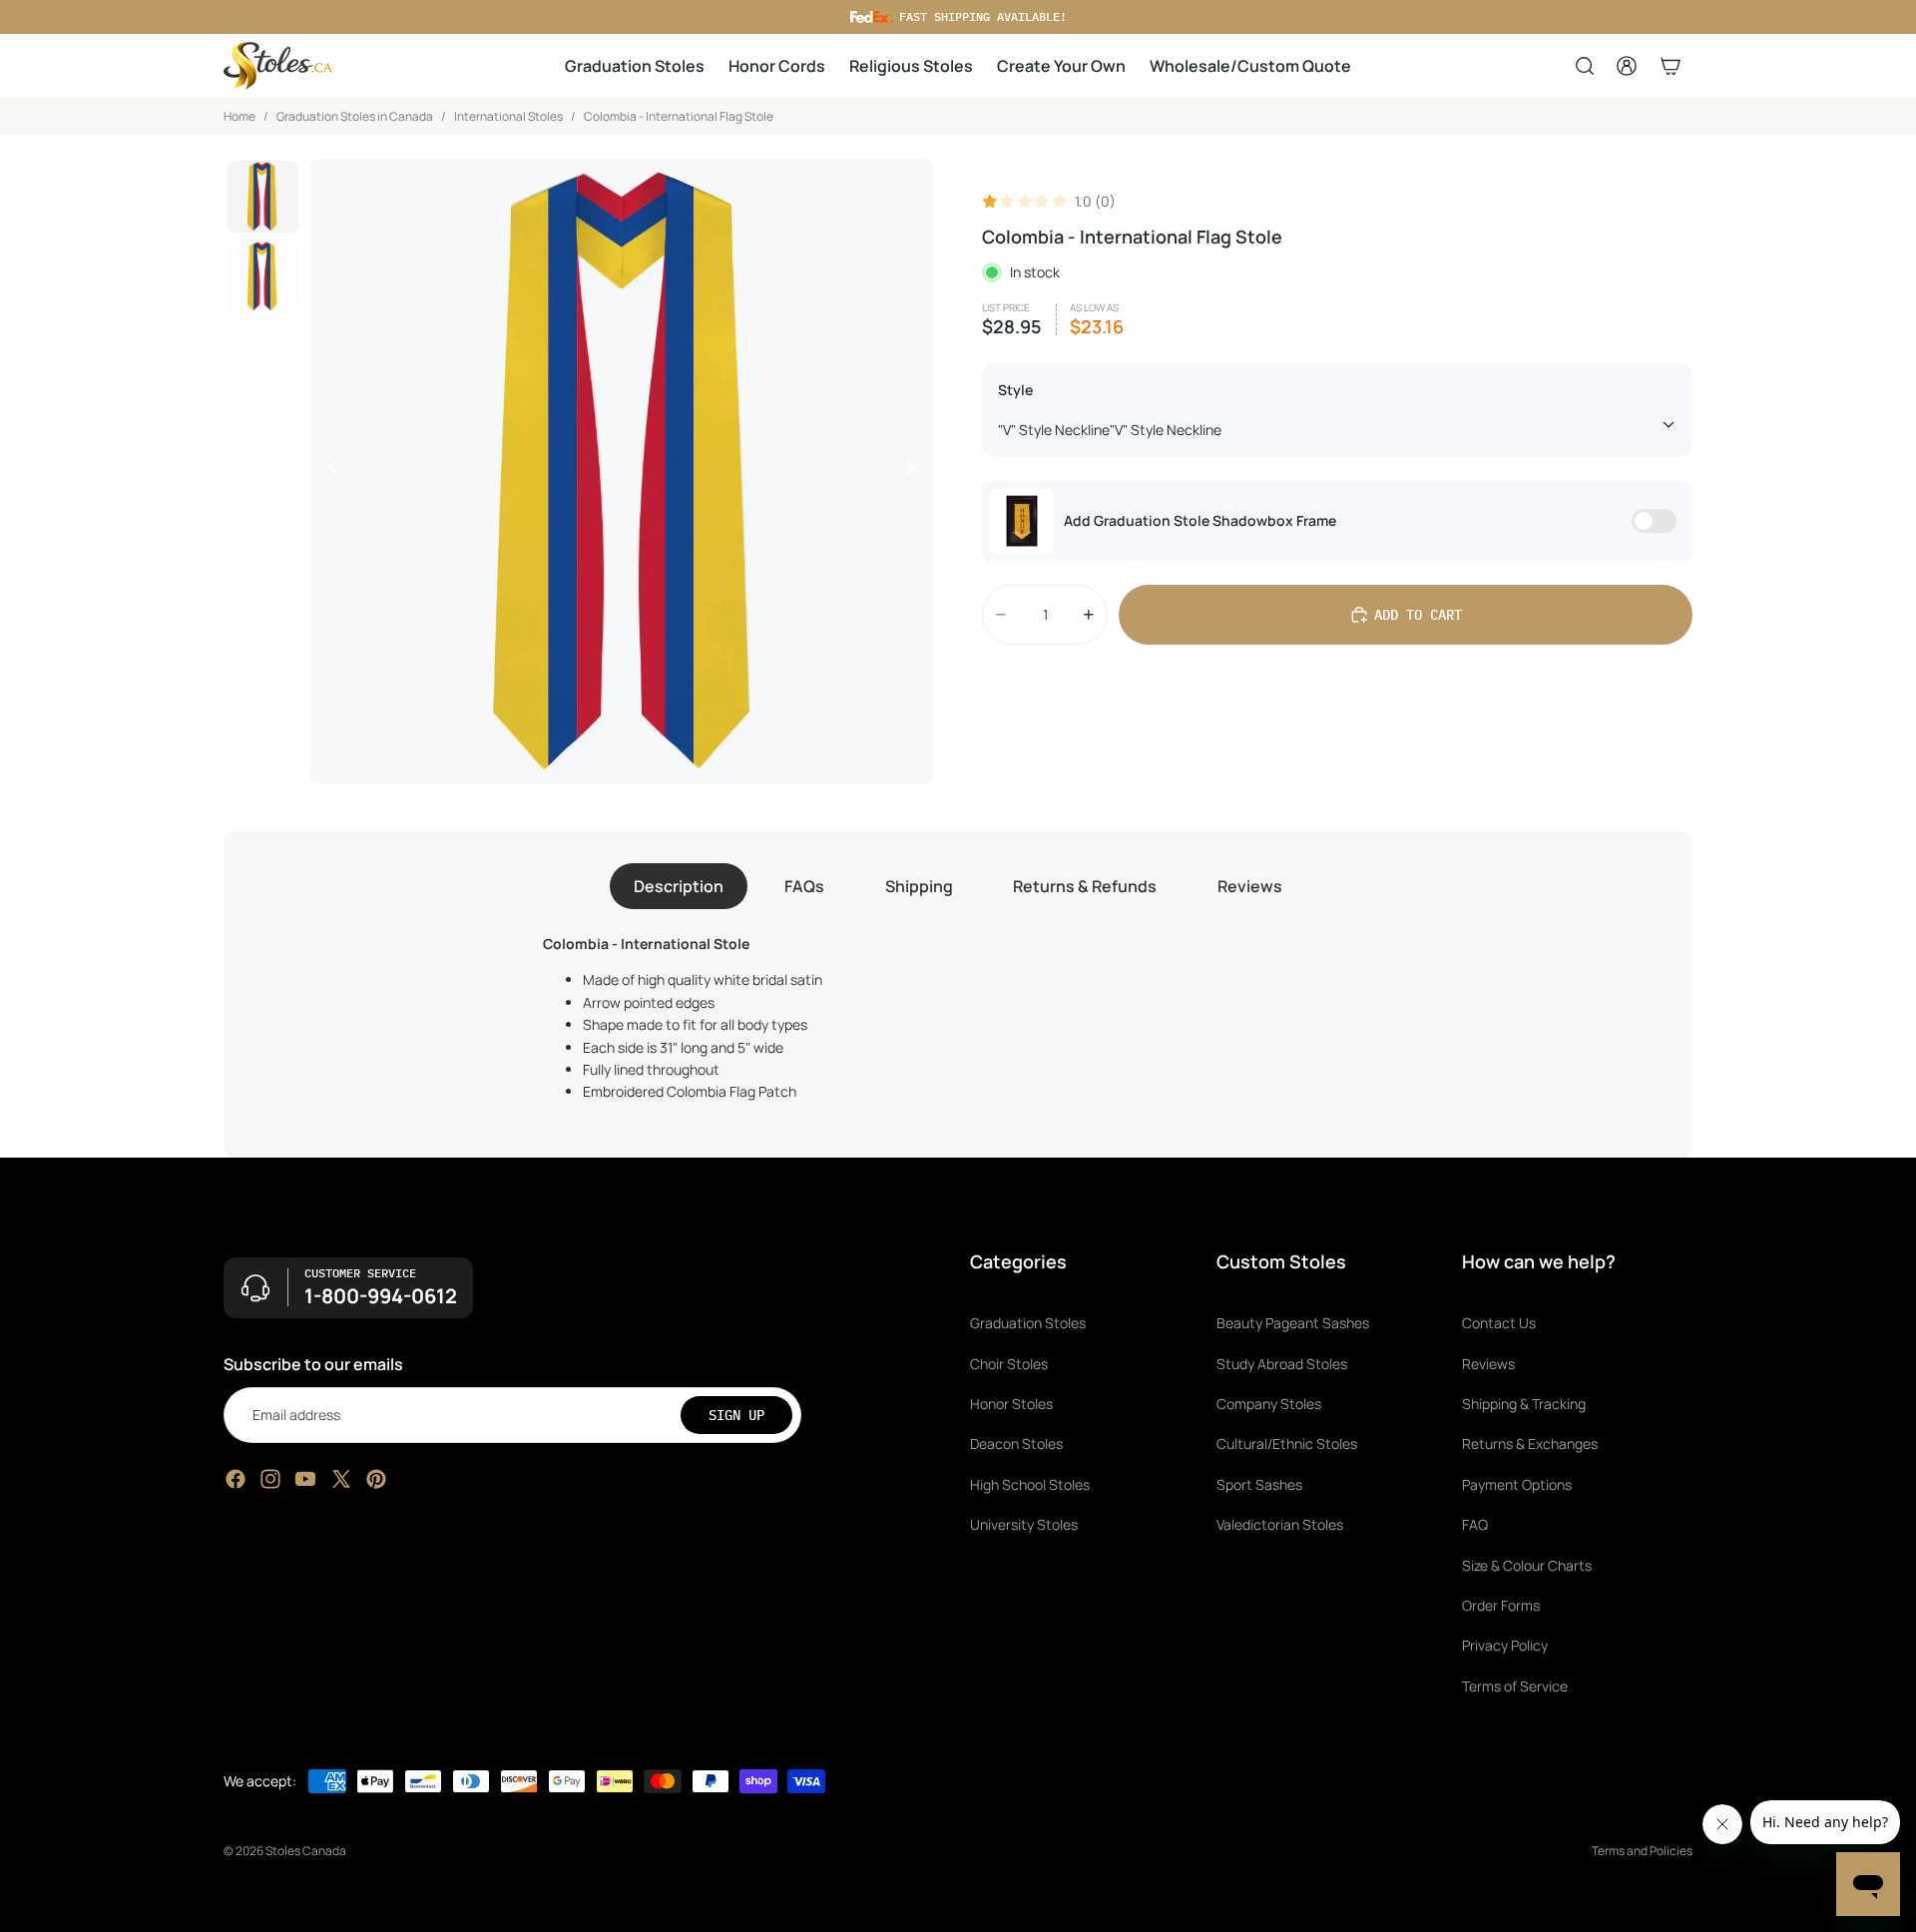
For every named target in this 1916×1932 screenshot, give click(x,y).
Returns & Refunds (1085, 886)
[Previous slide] (327, 471)
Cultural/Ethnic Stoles (1287, 1444)
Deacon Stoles (1016, 1444)
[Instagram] (270, 1479)
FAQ (1475, 1524)
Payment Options (1517, 1483)
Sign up (736, 1414)
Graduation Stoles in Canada (355, 116)
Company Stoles (1269, 1404)
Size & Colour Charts (1527, 1564)
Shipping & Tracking (1524, 1404)
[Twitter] (341, 1479)
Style (1015, 390)
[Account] (1627, 66)
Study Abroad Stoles (1282, 1363)
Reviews (1250, 886)
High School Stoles (1030, 1483)
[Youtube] (305, 1479)
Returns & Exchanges (1530, 1444)
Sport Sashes (1259, 1483)
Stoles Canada (306, 1851)
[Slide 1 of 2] (262, 197)
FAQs (804, 886)
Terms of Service (1515, 1685)
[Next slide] (916, 471)
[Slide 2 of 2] (262, 276)
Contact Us (1499, 1323)
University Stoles (1024, 1524)
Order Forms (1501, 1605)
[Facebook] (236, 1479)
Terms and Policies (1642, 1851)
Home (239, 116)
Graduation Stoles (1028, 1323)
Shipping (919, 886)
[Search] (1585, 66)
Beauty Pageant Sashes (1293, 1323)
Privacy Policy (1505, 1645)
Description (679, 886)
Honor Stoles (1011, 1404)
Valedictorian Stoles (1280, 1524)
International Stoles (508, 116)
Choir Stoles (1009, 1363)
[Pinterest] (376, 1479)
